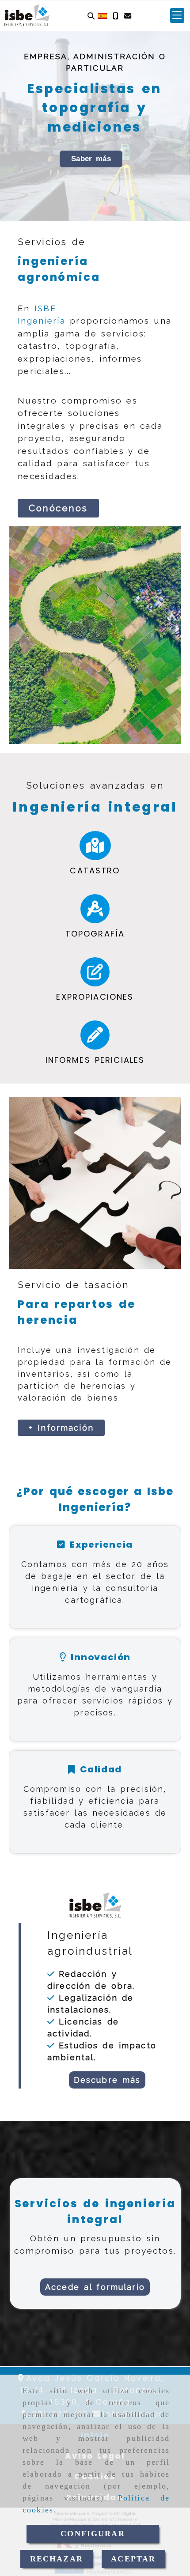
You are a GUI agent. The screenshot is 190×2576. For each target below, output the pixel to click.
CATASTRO (95, 871)
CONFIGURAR (93, 2534)
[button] (177, 15)
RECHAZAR (57, 2559)
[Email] (128, 16)
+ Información (61, 1428)
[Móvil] (115, 16)
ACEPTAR (133, 2559)
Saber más (91, 159)
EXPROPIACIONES (95, 997)
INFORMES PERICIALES (95, 1060)
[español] (103, 15)
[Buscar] (91, 16)
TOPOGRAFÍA (95, 934)
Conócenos (58, 508)
